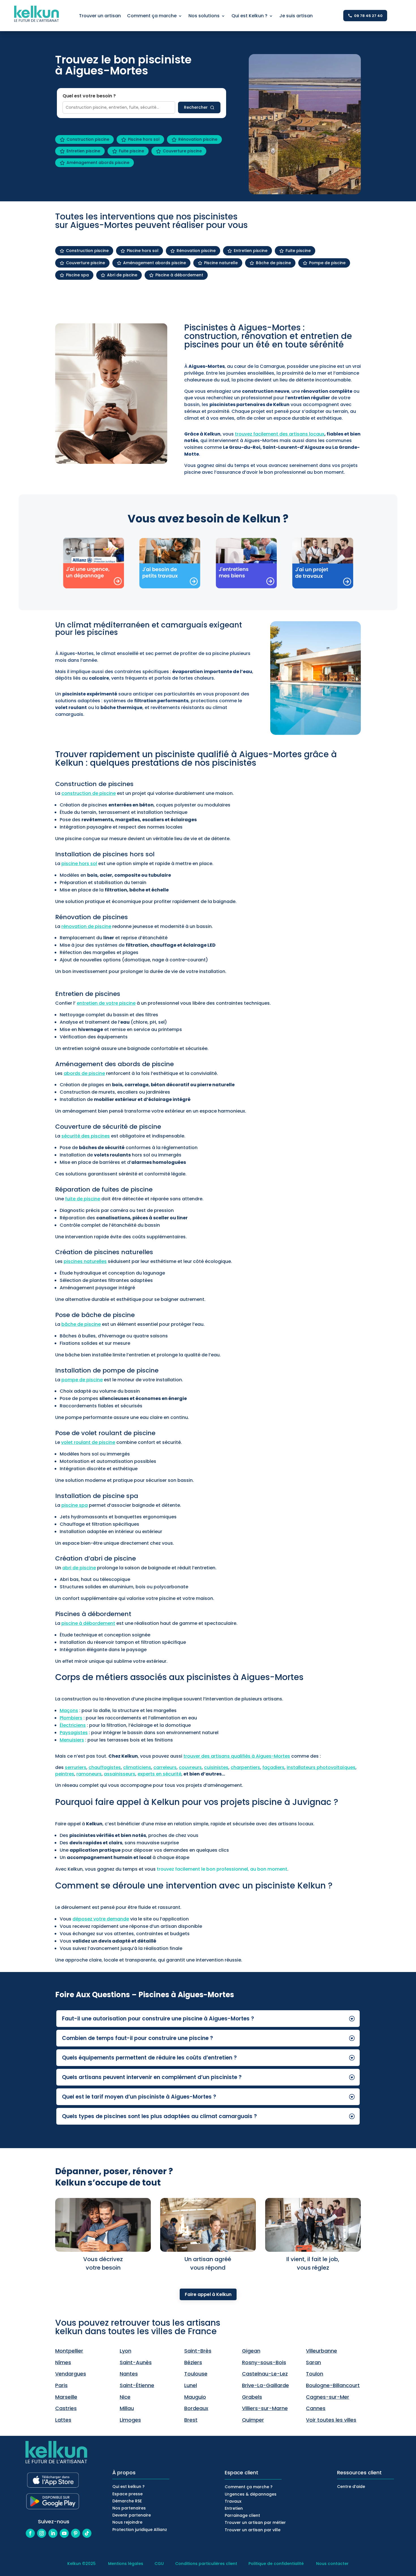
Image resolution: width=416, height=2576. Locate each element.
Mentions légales (126, 2564)
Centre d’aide (351, 2487)
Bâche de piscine (273, 263)
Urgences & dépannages (251, 2494)
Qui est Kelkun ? (249, 16)
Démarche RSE (127, 2501)
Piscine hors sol (144, 139)
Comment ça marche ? (249, 2487)
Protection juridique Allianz (140, 2530)
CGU (159, 2564)
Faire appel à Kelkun (208, 2294)
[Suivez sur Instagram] (42, 2533)
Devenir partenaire (132, 2515)
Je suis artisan (296, 16)
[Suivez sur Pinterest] (76, 2533)
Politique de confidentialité (276, 2564)
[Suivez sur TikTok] (87, 2533)
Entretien (234, 2508)
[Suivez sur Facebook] (30, 2533)
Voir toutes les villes (331, 2420)
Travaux (233, 2501)
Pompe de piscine (327, 263)
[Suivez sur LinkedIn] (53, 2533)
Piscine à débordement (179, 275)
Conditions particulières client (206, 2564)
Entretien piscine (83, 151)
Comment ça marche (152, 16)
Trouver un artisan (100, 16)
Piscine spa (77, 275)
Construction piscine (88, 139)
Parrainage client (242, 2515)
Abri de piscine (122, 275)
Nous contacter (332, 2564)
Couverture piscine (182, 151)
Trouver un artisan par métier (255, 2522)
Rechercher (196, 107)
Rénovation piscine (198, 139)
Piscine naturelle (221, 263)
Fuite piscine (131, 151)
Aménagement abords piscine (98, 163)
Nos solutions (204, 16)
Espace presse (127, 2494)
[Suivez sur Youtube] (64, 2533)
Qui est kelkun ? (128, 2487)
